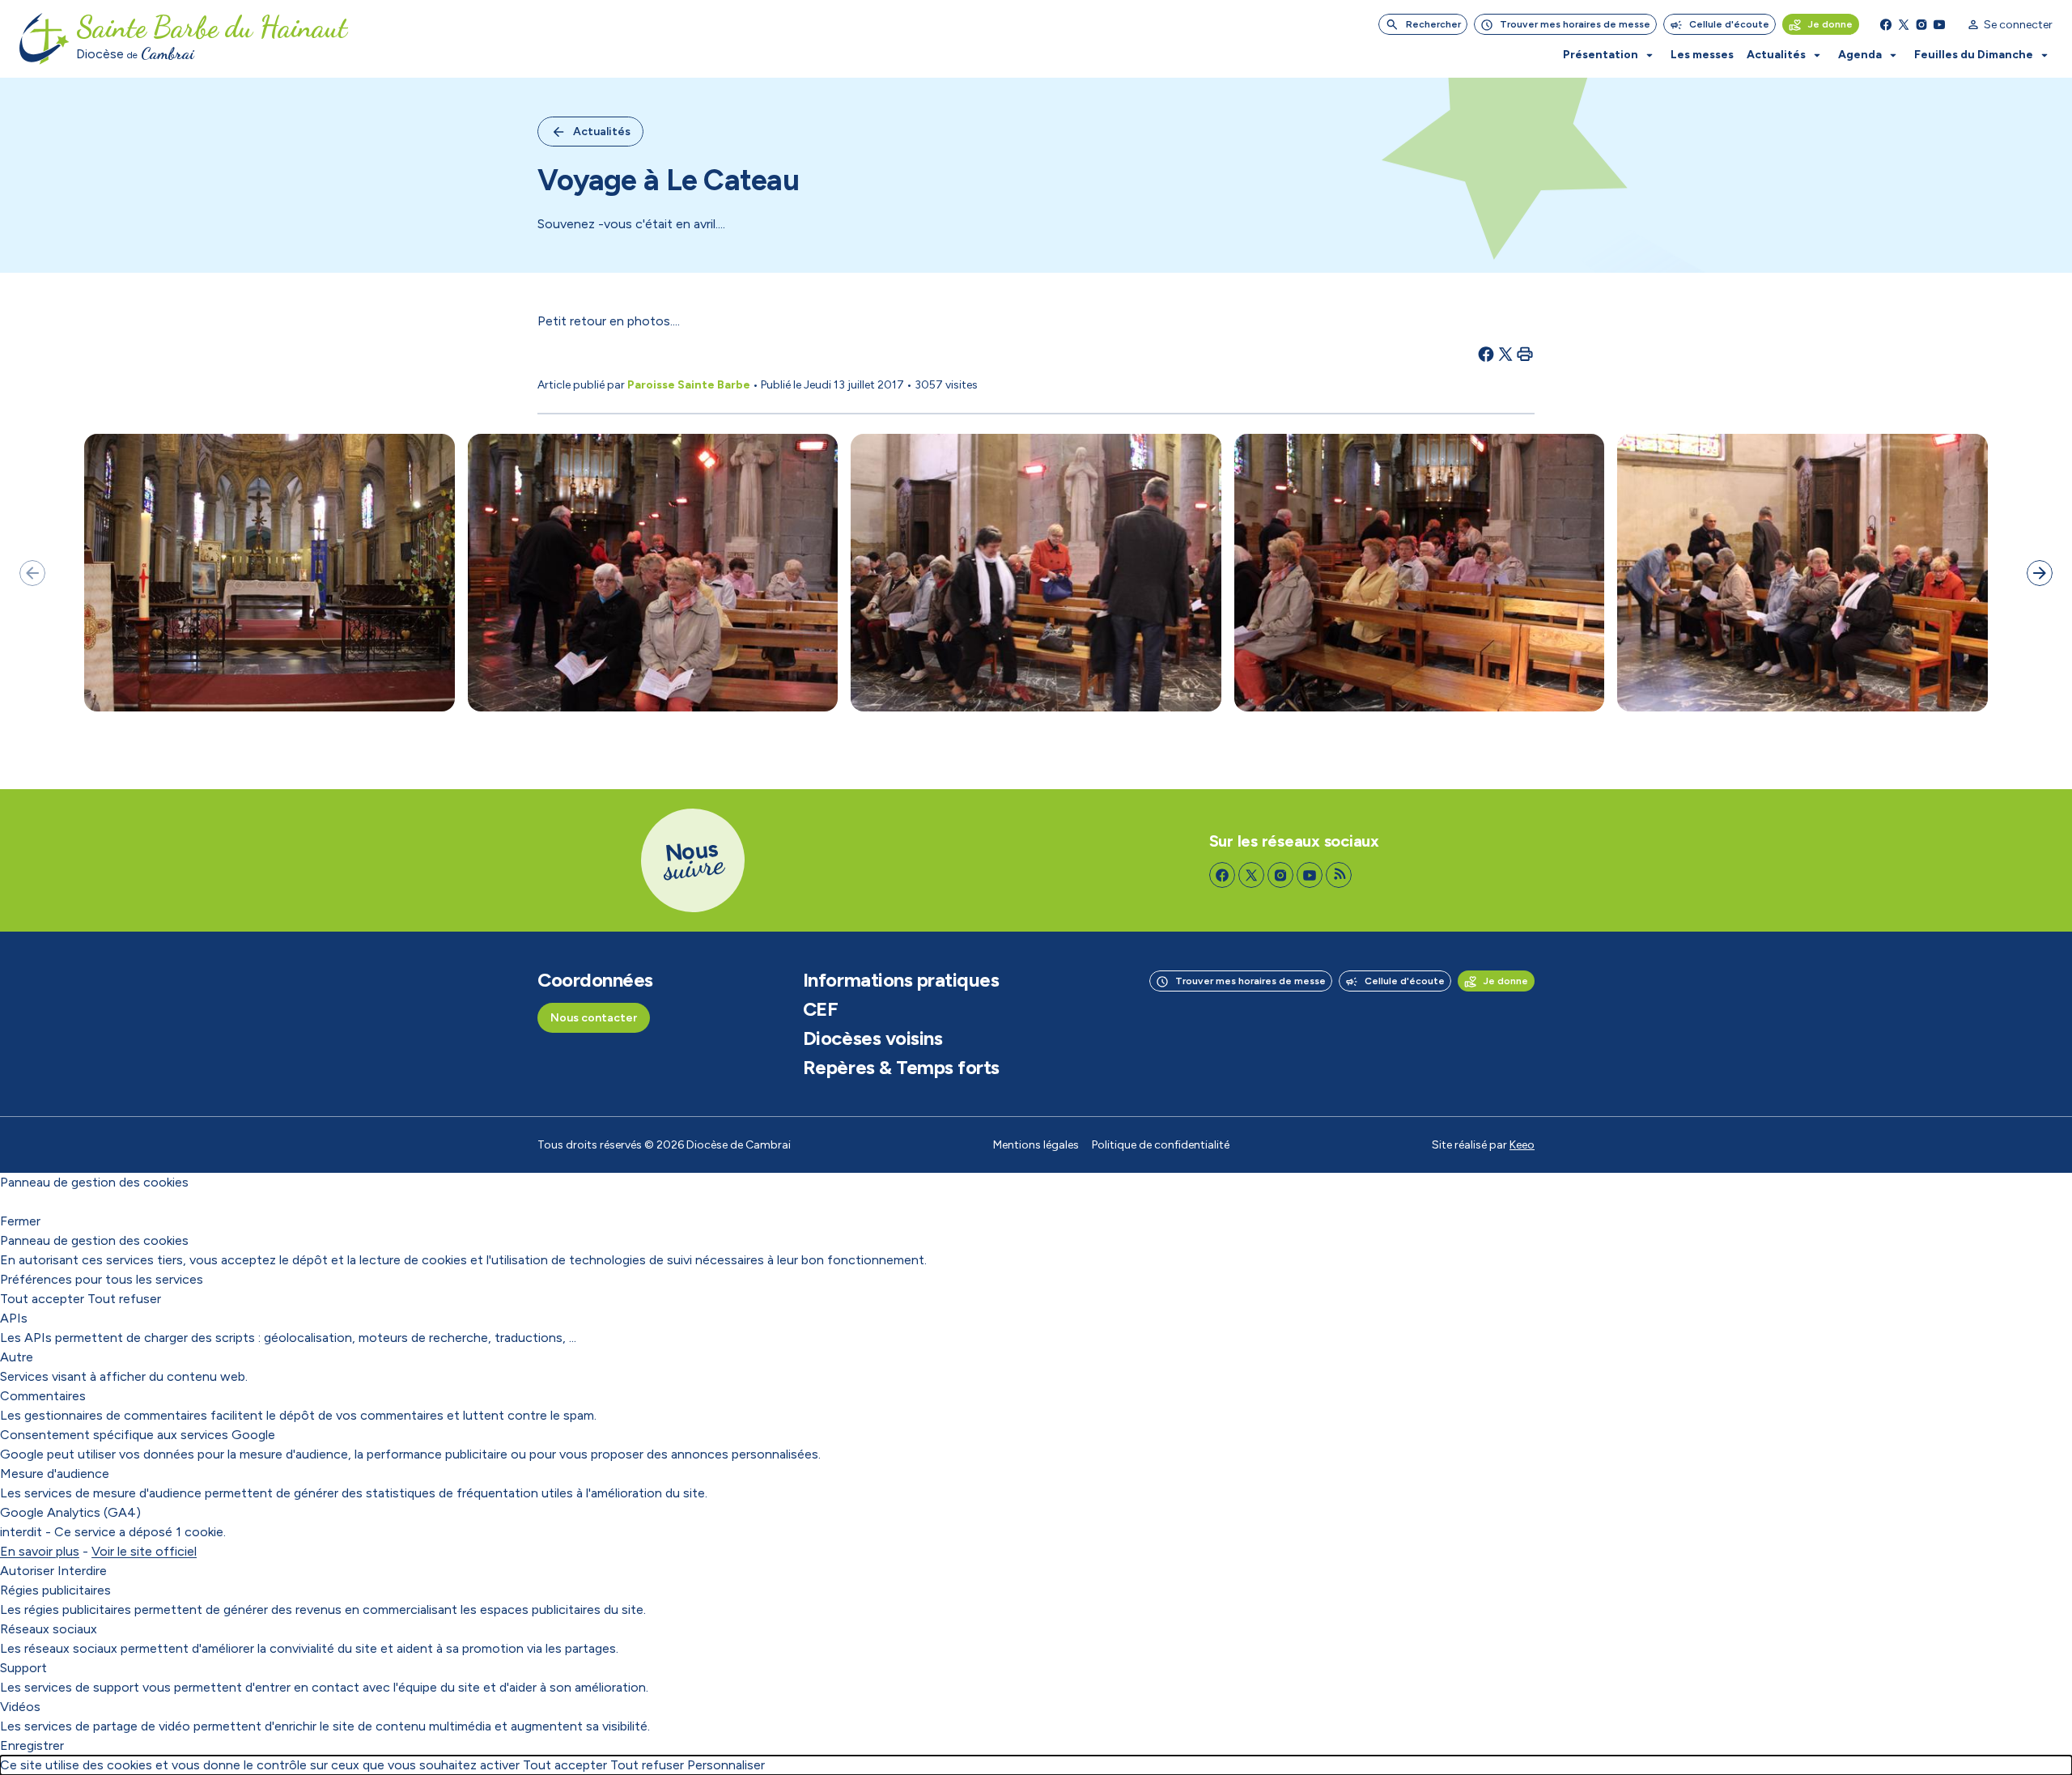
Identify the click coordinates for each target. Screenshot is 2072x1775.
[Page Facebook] (1886, 24)
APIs (14, 1318)
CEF (821, 1009)
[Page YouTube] (1939, 24)
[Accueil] (45, 39)
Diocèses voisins (873, 1038)
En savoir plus (40, 1551)
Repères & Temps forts (901, 1068)
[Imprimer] (1525, 354)
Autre (17, 1357)
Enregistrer (32, 1745)
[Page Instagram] (1921, 24)
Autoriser (27, 1571)
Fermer (20, 1221)
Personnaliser (726, 1765)
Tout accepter (42, 1299)
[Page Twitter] (1904, 24)
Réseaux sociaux (49, 1629)
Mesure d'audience (55, 1474)
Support (23, 1668)
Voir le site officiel (144, 1551)
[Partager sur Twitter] (1505, 354)
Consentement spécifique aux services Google (138, 1435)
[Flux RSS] (1339, 875)
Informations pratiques (901, 980)
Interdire (82, 1571)
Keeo (1522, 1145)
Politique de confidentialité (1161, 1145)
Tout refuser (124, 1299)
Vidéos (20, 1707)
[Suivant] (2040, 573)
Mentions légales (1036, 1145)
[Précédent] (32, 573)
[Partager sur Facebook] (1486, 354)
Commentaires (43, 1396)
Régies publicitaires (55, 1590)
